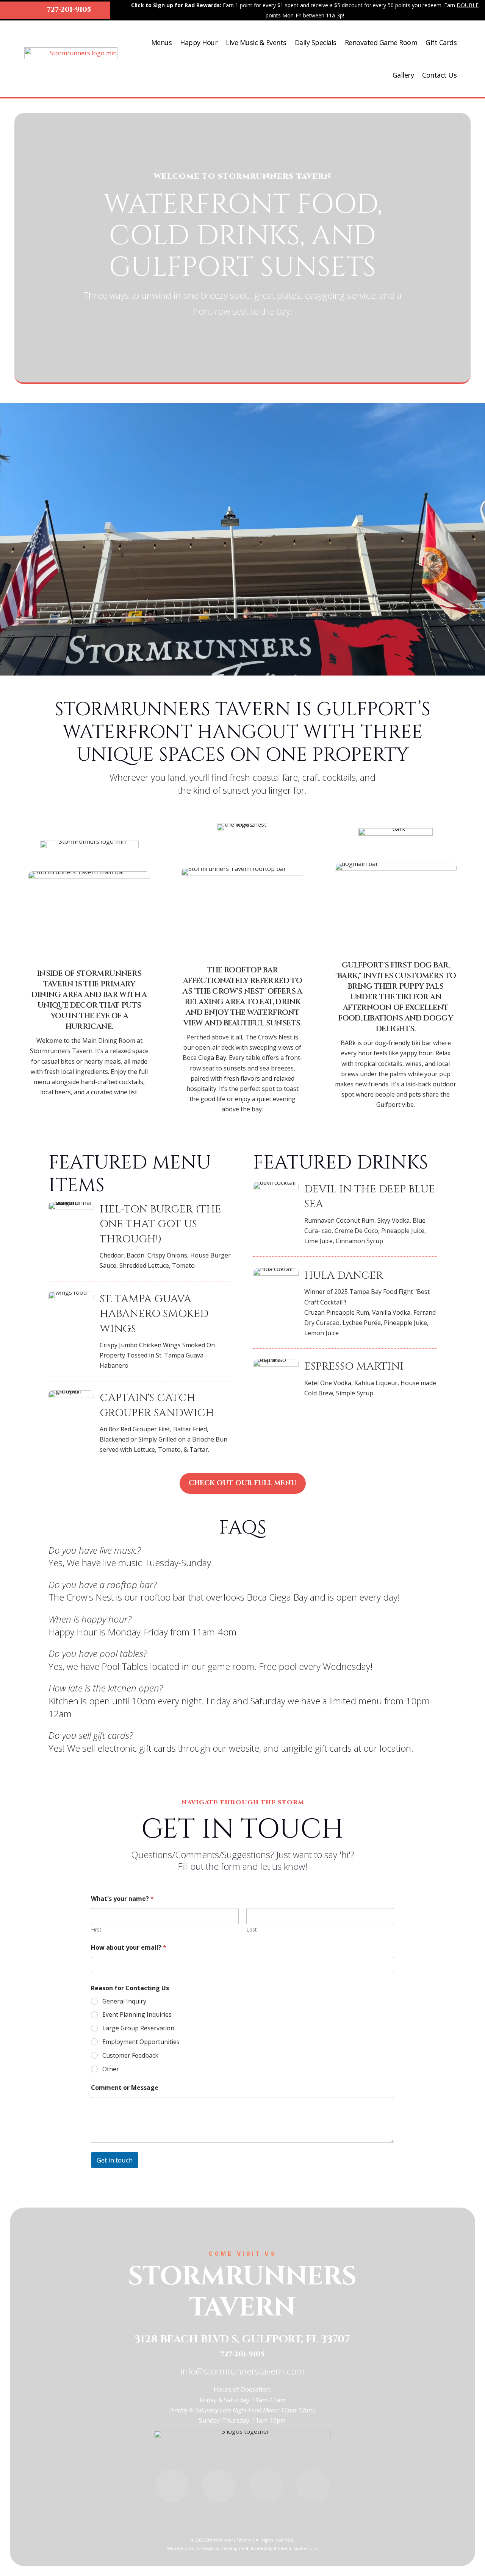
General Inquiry (124, 2001)
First (96, 1929)
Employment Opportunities (141, 2042)
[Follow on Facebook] (219, 2486)
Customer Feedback (130, 2056)
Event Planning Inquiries (137, 2015)
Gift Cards (441, 42)
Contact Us (439, 75)
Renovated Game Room (381, 42)
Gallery (403, 75)
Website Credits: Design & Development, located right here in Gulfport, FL (242, 2548)
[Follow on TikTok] (266, 2486)
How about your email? (129, 1948)
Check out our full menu (243, 1483)
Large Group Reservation (138, 2028)
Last (252, 1929)
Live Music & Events (256, 42)
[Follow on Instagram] (172, 2486)
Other (111, 2069)
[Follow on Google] (313, 2486)
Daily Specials (316, 42)
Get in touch (115, 2160)
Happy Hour (199, 42)
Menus (162, 42)
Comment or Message (125, 2088)
